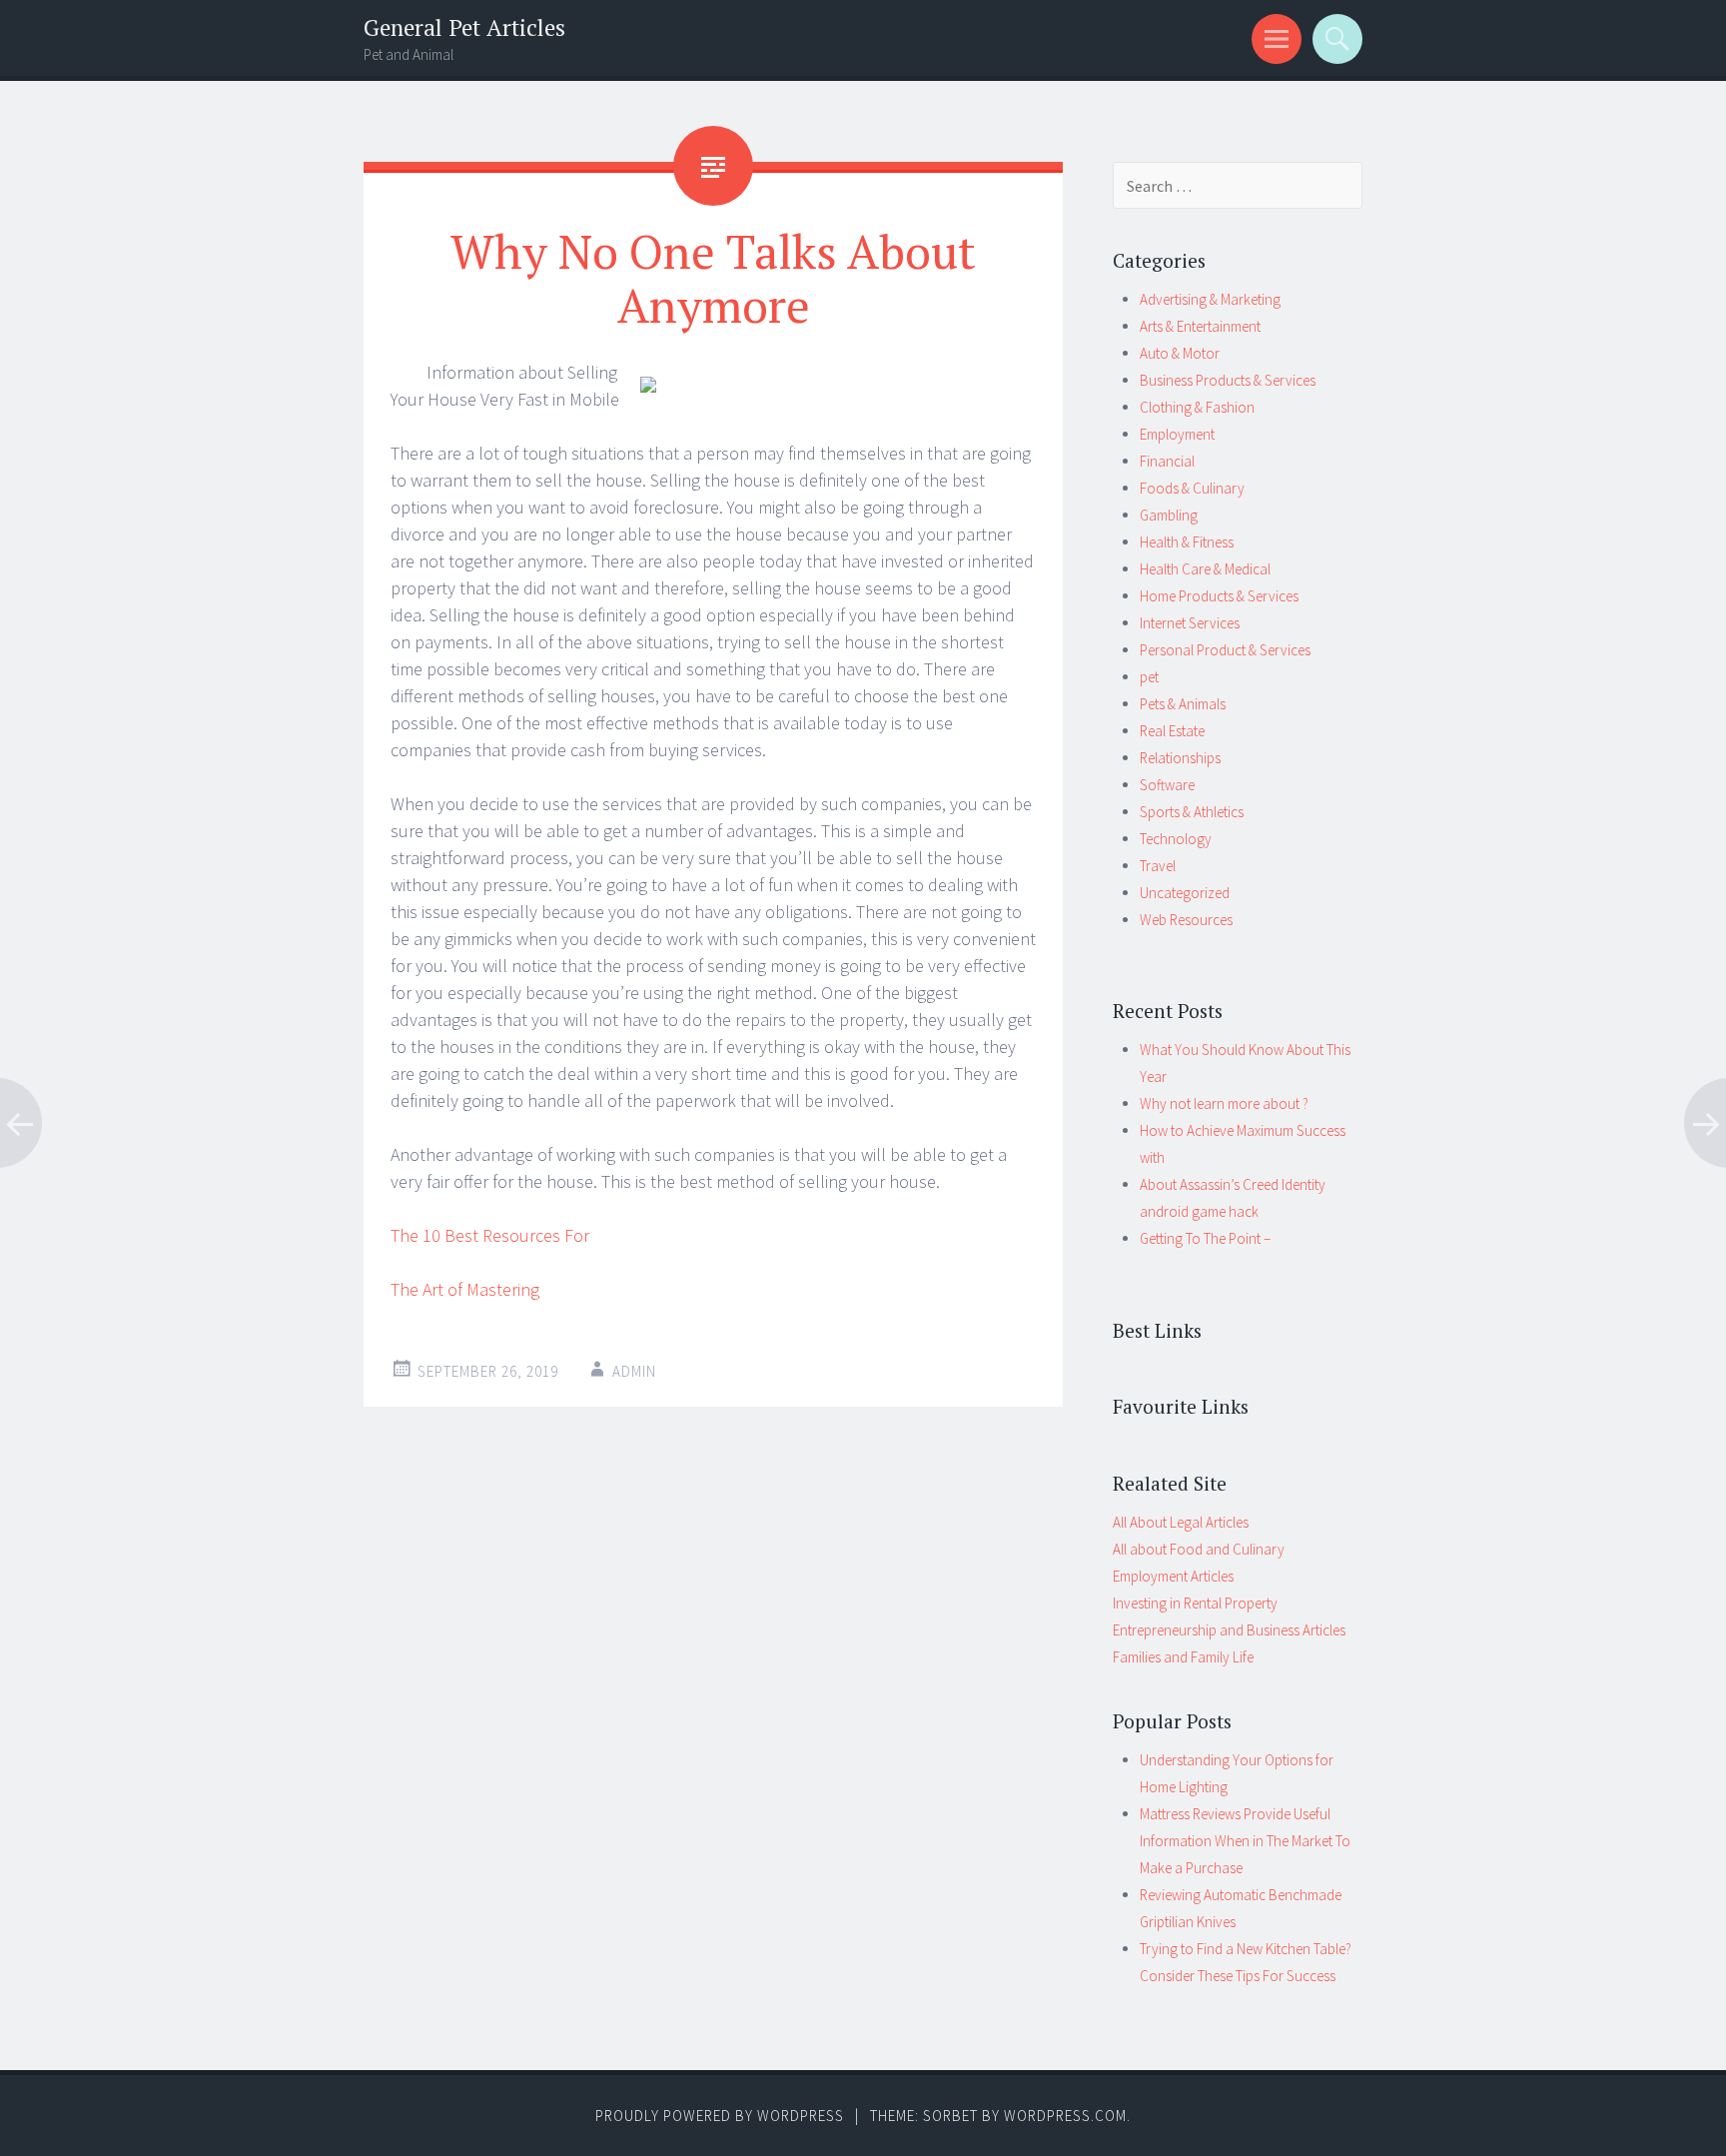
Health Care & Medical (1205, 569)
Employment (1177, 434)
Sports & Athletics (1192, 812)
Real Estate (1172, 731)
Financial (1167, 461)
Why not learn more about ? (1224, 1103)
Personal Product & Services (1225, 650)
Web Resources (1186, 920)
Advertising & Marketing (1210, 299)
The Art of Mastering (465, 1289)
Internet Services (1190, 623)
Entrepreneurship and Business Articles (1229, 1630)
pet (1149, 677)
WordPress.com (1065, 2116)
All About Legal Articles (1181, 1522)
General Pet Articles (464, 27)
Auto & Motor (1180, 353)
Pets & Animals (1183, 704)
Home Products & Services (1219, 596)
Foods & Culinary (1192, 488)
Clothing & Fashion (1197, 407)
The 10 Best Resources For (490, 1235)
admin (634, 1371)
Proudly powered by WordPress (720, 2116)
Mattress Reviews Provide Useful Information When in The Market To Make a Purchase (1245, 1841)
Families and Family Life (1183, 1657)
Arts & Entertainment (1200, 326)
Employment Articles (1173, 1576)
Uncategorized (1185, 893)
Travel (1158, 866)
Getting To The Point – (1205, 1238)
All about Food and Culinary (1199, 1549)
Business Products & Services (1228, 380)
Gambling (1169, 515)
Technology (1176, 839)
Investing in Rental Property (1195, 1603)
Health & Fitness (1187, 542)
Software (1167, 785)
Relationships (1180, 758)
